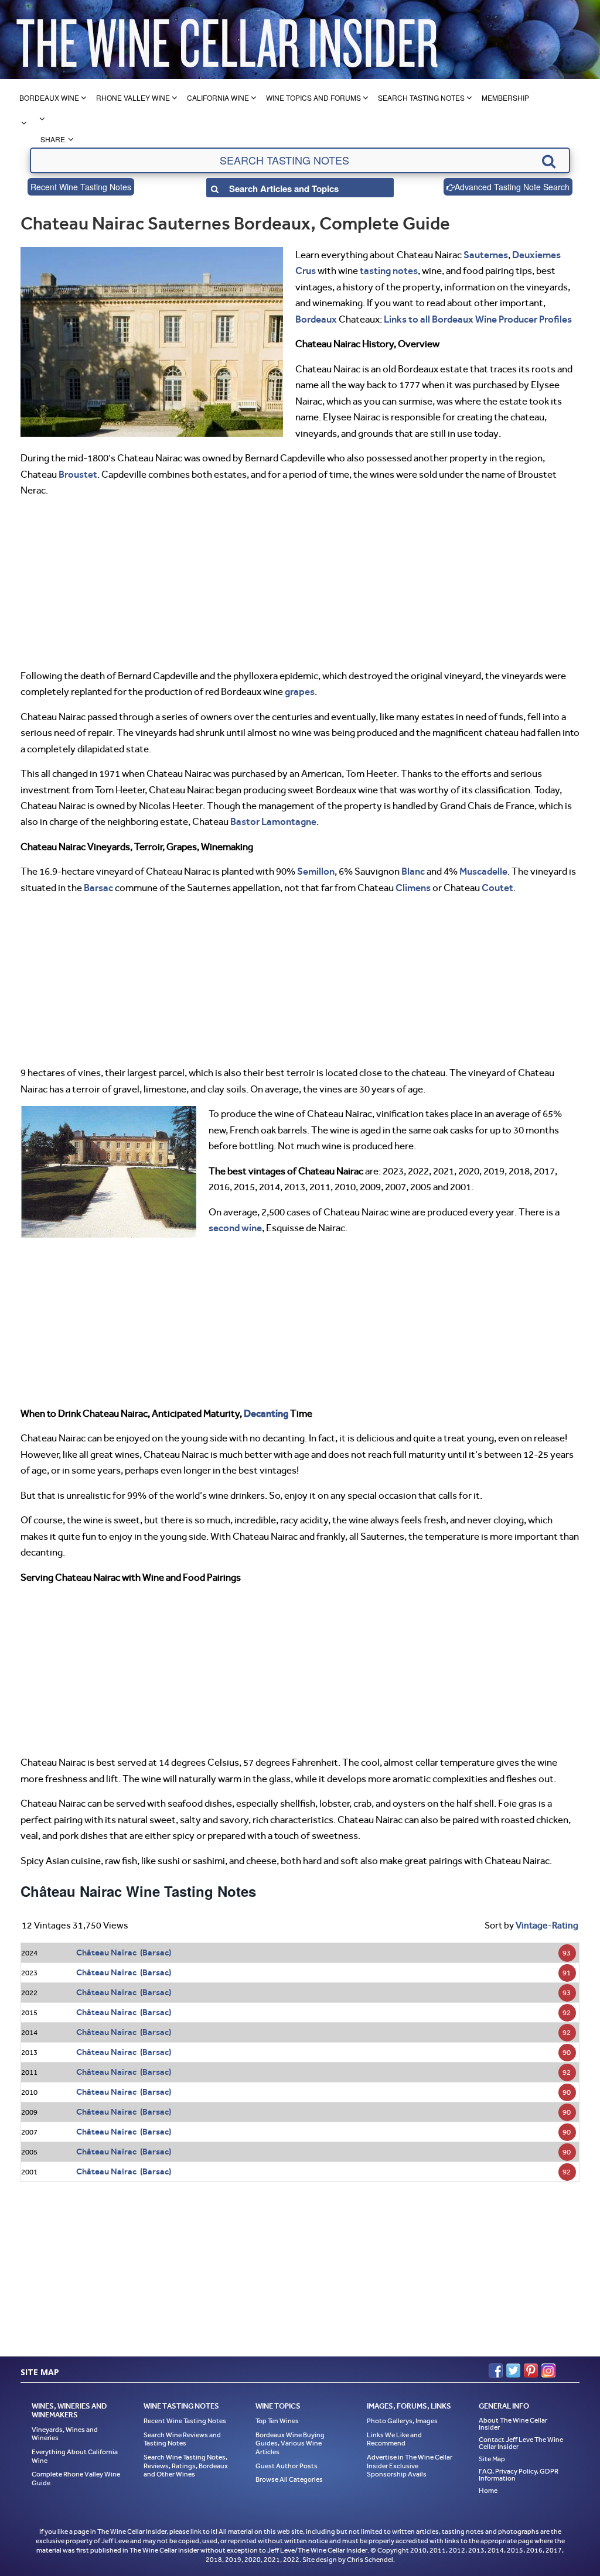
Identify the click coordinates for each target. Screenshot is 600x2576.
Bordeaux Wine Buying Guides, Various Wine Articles (290, 2443)
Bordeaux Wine (49, 97)
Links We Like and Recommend (394, 2439)
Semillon (316, 871)
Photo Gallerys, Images (402, 2421)
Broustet (78, 474)
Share (53, 139)
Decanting (266, 1413)
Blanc (413, 871)
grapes (300, 691)
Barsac (98, 888)
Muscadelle (483, 871)
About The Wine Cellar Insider (513, 2424)
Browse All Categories (289, 2479)
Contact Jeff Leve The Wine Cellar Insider (521, 2443)
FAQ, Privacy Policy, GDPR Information (519, 2475)
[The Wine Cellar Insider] (227, 40)
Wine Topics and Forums (313, 97)
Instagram (548, 2371)
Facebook (496, 2371)
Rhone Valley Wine (133, 97)
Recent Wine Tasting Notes (81, 187)
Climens (413, 888)
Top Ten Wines (277, 2421)
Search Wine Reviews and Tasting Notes (182, 2439)
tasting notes (389, 270)
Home (488, 2491)
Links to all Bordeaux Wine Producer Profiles (478, 319)
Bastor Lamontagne (273, 821)
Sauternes (486, 255)
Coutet (497, 888)
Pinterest (531, 2371)
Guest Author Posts (287, 2466)
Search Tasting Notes (421, 97)
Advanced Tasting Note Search (512, 187)
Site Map (492, 2459)
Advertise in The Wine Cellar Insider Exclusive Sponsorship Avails (410, 2466)
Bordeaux (316, 319)
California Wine (218, 97)
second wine (235, 1228)
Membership (505, 97)
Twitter (513, 2371)
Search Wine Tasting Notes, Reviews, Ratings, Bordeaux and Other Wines (186, 2466)
